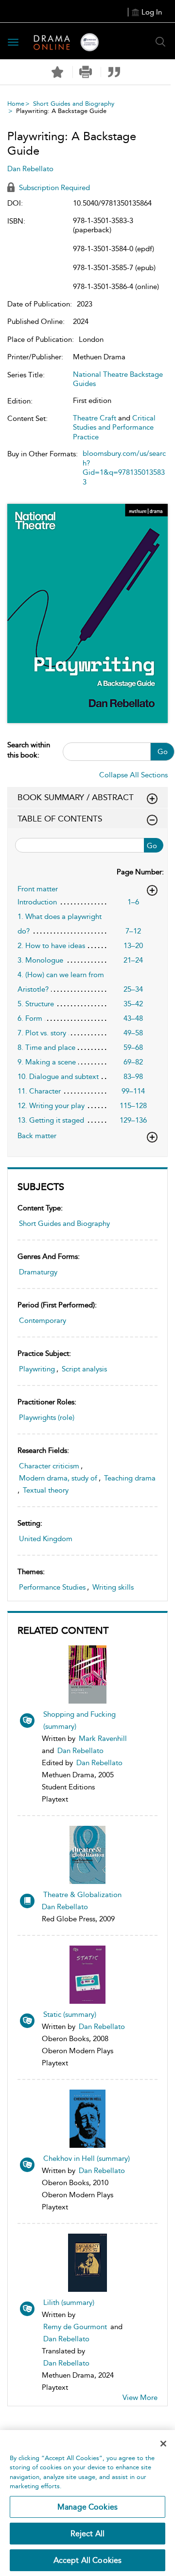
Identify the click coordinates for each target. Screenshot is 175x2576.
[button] (86, 72)
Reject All (88, 2534)
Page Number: (140, 872)
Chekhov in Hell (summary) (87, 2158)
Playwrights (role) (47, 1417)
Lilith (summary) (69, 2302)
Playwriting (37, 1369)
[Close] (163, 2444)
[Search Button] (160, 42)
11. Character (39, 1091)
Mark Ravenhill (103, 1739)
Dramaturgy (38, 1272)
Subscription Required (53, 188)
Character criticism (49, 1466)
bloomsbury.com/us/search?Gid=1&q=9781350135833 (124, 468)
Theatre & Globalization (82, 1895)
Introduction (37, 902)
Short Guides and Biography (74, 104)
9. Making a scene (47, 1062)
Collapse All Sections (133, 775)
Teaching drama (130, 1478)
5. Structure (36, 1004)
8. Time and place (46, 1047)
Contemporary (43, 1320)
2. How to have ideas (51, 946)
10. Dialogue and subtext (58, 1077)
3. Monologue (40, 960)
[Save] (57, 72)
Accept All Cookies (88, 2560)
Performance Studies (52, 1587)
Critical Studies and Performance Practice (114, 427)
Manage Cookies (87, 2507)
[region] (87, 2503)
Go (163, 752)
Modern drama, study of (58, 1478)
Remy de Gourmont (75, 2327)
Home (16, 104)
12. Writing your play (51, 1106)
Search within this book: (29, 750)
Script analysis (84, 1369)
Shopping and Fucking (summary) (79, 1720)
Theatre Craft (95, 418)
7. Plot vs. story (42, 1033)
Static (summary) (70, 2014)
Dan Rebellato (80, 1751)
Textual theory (46, 1490)
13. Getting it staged (51, 1120)
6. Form (30, 1018)
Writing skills (113, 1587)
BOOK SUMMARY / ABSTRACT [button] (76, 797)
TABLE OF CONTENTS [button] (60, 819)
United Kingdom (46, 1539)
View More (140, 2398)
